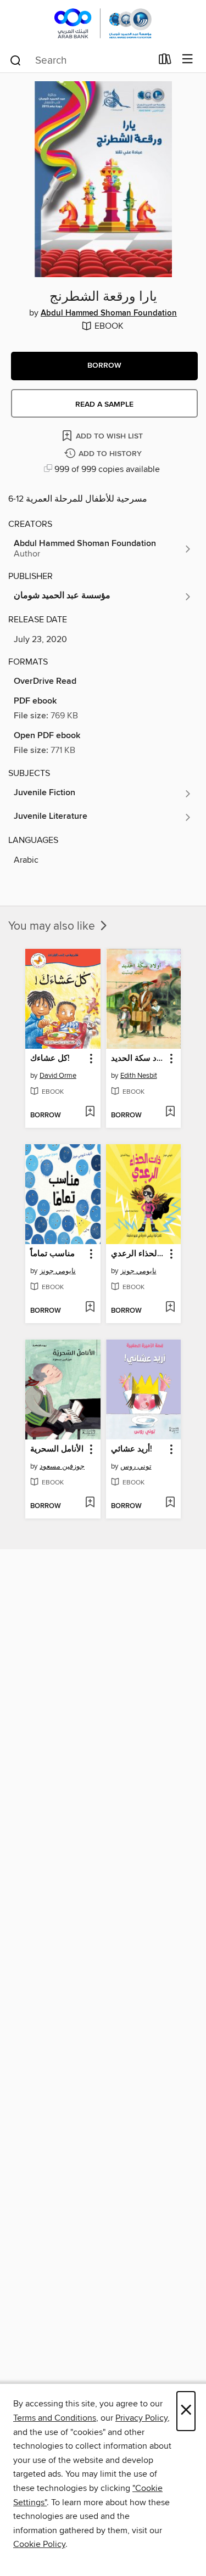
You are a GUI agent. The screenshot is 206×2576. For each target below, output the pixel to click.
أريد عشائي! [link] (132, 1449)
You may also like (53, 926)
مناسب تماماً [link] (52, 1254)
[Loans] (165, 61)
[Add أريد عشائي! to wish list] (170, 1503)
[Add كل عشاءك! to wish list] (90, 1112)
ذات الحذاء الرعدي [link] (138, 1254)
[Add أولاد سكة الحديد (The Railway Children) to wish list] (170, 1112)
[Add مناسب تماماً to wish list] (90, 1308)
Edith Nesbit (139, 1076)
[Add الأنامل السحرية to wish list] (90, 1503)
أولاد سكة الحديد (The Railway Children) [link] (138, 1059)
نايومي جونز (58, 1271)
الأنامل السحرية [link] (57, 1449)
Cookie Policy (39, 2544)
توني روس (136, 1466)
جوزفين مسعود (62, 1466)
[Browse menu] (188, 60)
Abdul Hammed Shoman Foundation (109, 313)
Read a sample (104, 404)
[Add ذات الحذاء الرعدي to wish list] (170, 1308)
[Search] (16, 60)
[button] (104, 366)
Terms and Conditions (55, 2418)
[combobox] (80, 60)
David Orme (58, 1076)
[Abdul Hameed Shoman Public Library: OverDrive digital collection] (103, 23)
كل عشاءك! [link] (50, 1059)
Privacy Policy (141, 2418)
